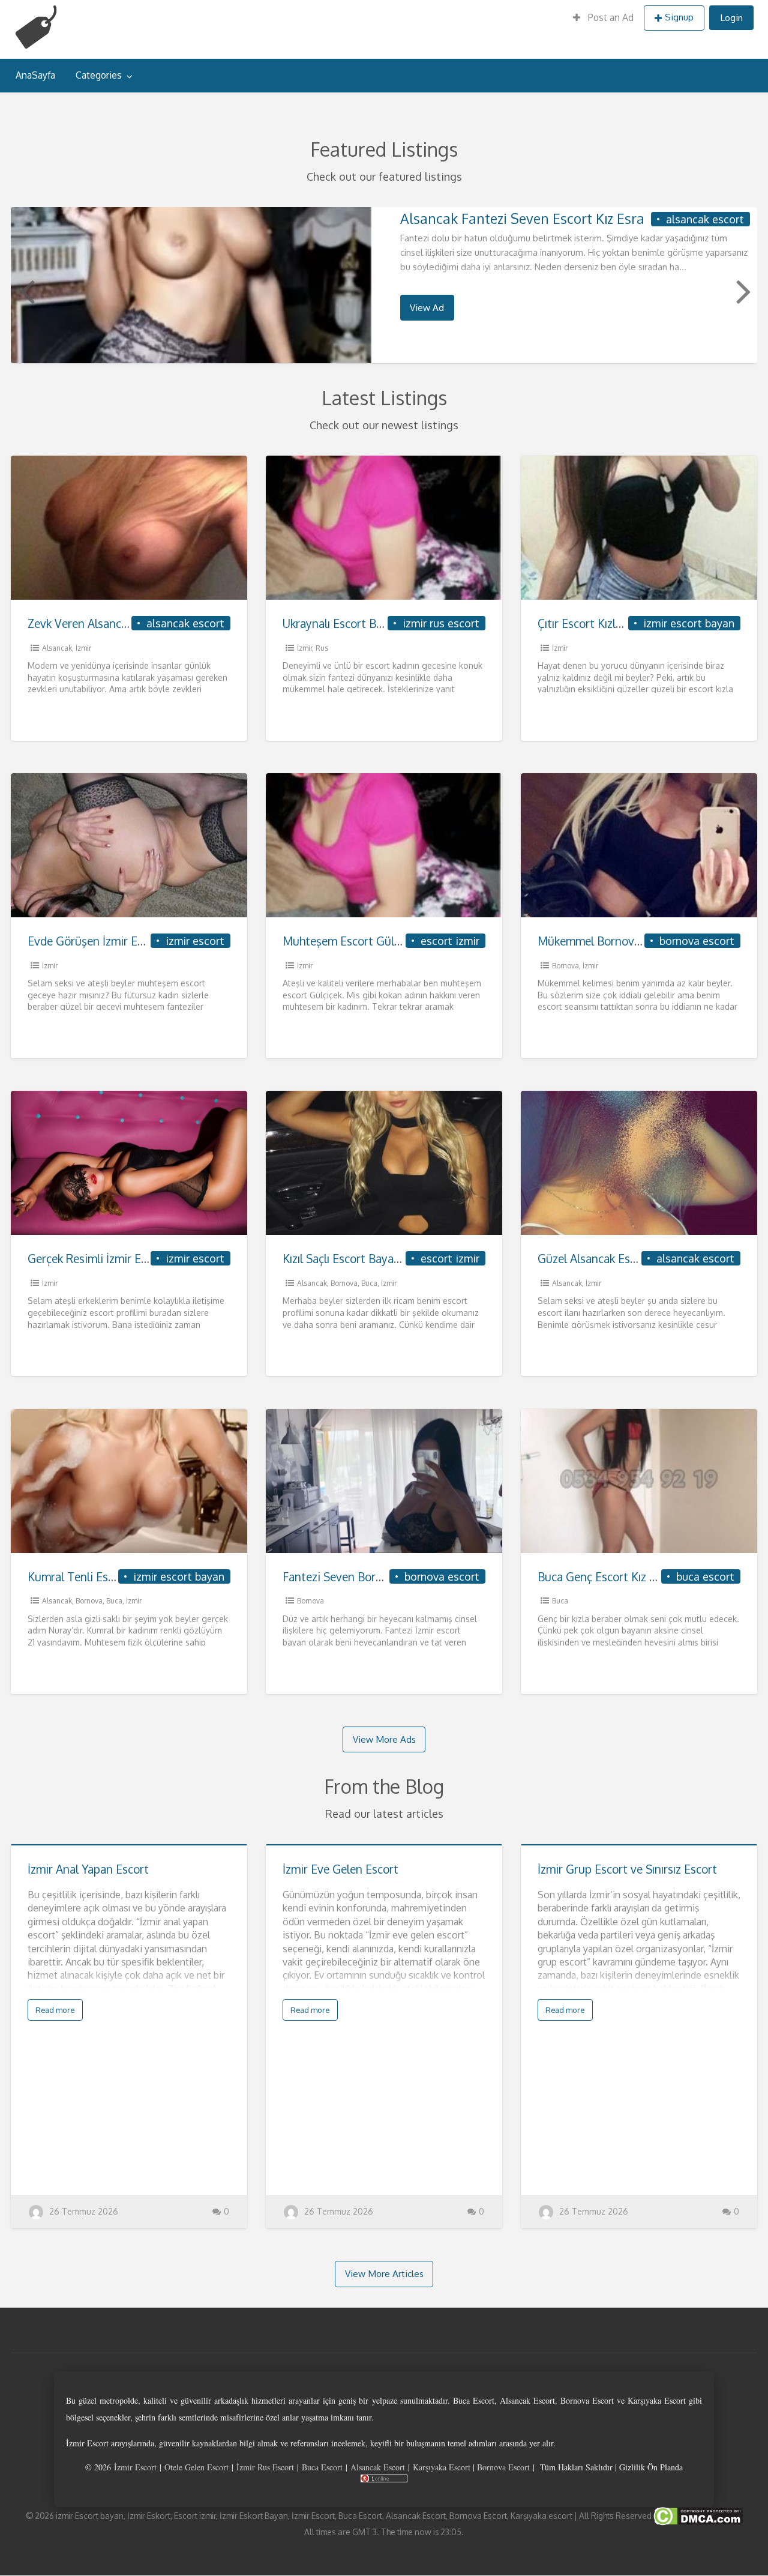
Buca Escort (322, 2467)
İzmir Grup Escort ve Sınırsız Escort (627, 1869)
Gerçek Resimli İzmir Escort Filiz (109, 1259)
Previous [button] (26, 291)
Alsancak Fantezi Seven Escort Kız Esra (522, 218)
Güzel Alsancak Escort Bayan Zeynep (632, 1259)
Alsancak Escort (378, 2467)
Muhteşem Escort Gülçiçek (351, 941)
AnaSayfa (35, 75)
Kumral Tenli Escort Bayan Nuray (113, 1577)
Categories (99, 75)
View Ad (427, 307)
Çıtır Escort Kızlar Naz (593, 623)
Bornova (565, 966)
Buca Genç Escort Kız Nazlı (606, 1577)
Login (731, 17)
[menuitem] (603, 18)
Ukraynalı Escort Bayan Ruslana (364, 623)
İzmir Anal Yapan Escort (88, 1869)
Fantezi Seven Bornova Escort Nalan (376, 1577)
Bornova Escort (503, 2467)
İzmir (83, 648)
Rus (322, 648)
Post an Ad (610, 17)
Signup (679, 17)
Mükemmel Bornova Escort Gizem (625, 941)
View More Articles (384, 2273)
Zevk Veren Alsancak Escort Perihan (119, 623)
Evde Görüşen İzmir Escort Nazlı (110, 941)
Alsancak (57, 648)
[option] (384, 285)
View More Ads (384, 1739)
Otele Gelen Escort (196, 2467)
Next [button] (742, 291)
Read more (55, 2010)
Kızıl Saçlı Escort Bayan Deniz (358, 1259)
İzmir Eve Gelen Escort (340, 1869)
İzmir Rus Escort (265, 2467)
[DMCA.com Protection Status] (697, 2515)
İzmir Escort (135, 2467)
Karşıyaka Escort (442, 2467)
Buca (369, 1283)
